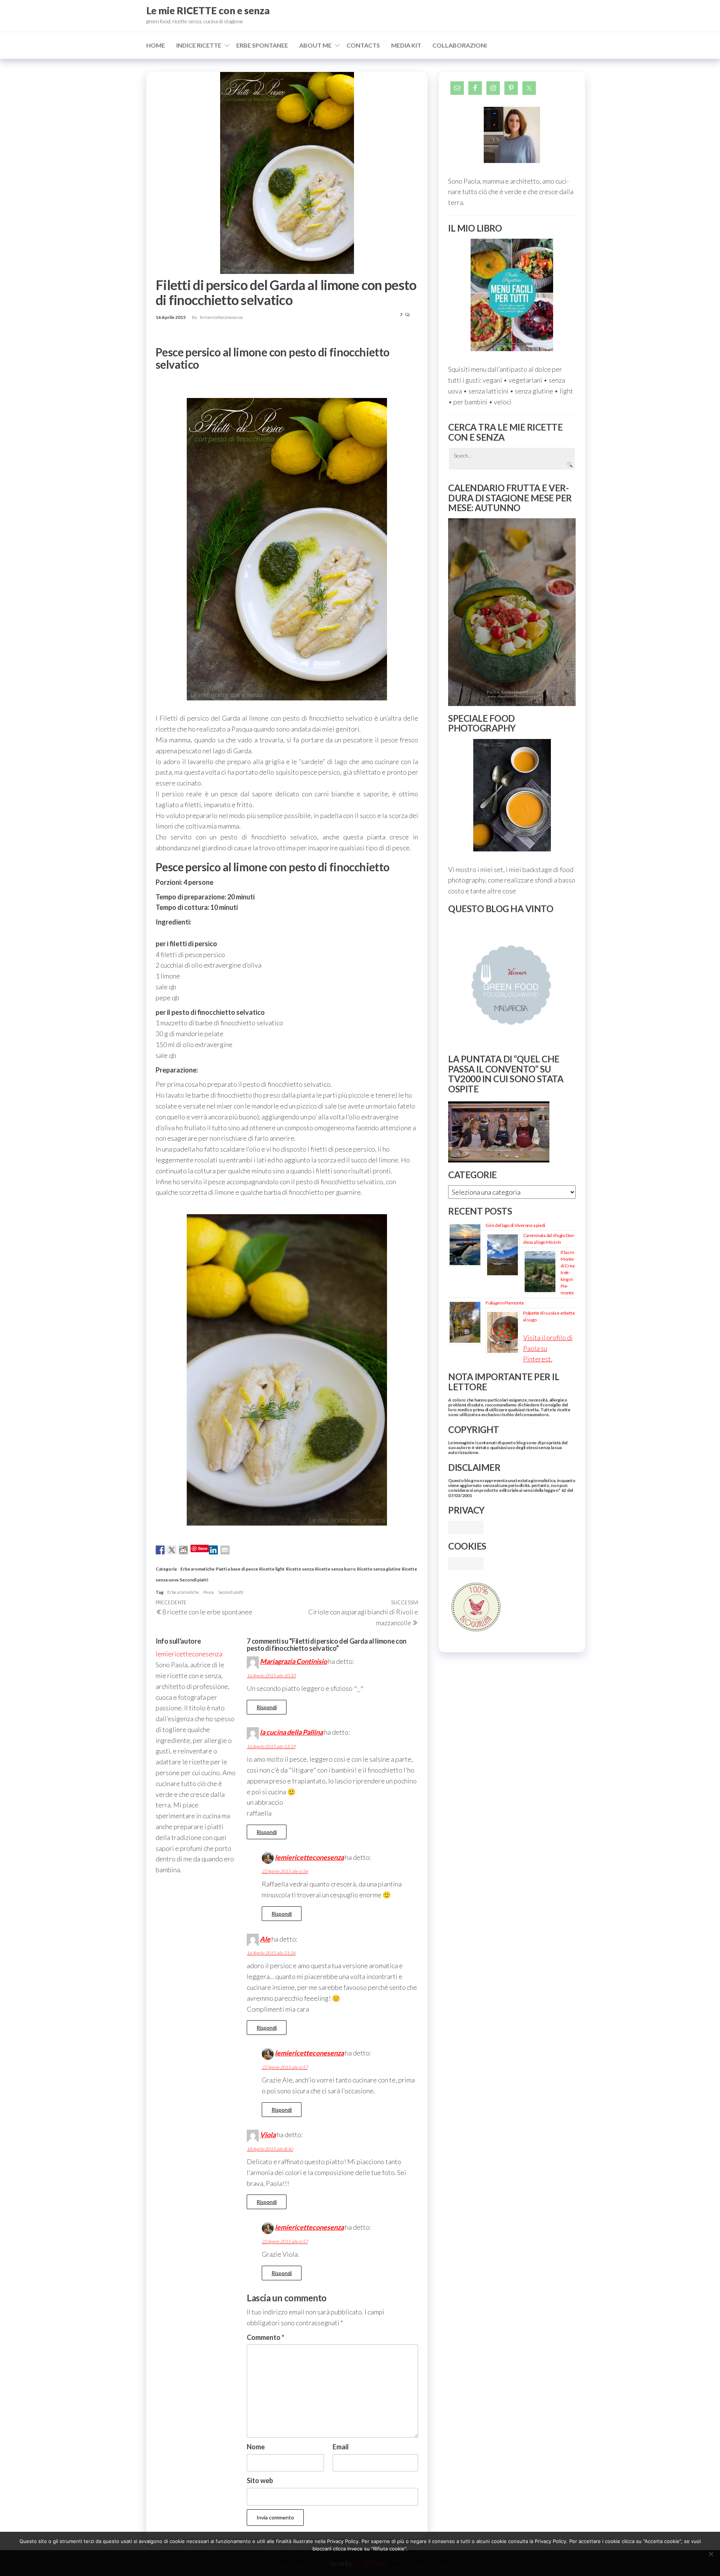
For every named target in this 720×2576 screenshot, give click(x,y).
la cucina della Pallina (291, 1732)
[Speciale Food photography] (512, 795)
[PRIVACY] (466, 1526)
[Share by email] (225, 1550)
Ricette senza (300, 1569)
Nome (256, 2447)
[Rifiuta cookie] (711, 2554)
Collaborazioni (460, 45)
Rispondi (267, 1707)
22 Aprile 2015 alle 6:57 (285, 2067)
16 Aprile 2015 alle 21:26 (271, 1953)
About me (315, 45)
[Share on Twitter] (172, 1550)
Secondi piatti (194, 1580)
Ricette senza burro (335, 1569)
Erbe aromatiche (197, 1569)
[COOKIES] (466, 1563)
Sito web (260, 2480)
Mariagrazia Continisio (293, 1661)
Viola (268, 2135)
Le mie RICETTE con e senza (208, 10)
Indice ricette (199, 45)
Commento (265, 2337)
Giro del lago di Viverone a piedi (515, 1225)
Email (341, 2447)
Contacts (363, 45)
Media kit (406, 45)
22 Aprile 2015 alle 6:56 (285, 1871)
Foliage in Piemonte (505, 1303)
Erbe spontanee (262, 45)
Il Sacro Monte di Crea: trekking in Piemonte (568, 1272)
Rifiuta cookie (346, 2562)
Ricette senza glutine (379, 1569)
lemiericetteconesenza (221, 317)
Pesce (209, 1592)
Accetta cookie (288, 2562)
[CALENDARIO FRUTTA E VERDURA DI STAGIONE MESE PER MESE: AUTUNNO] (512, 612)
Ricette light (272, 1569)
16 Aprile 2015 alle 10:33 (271, 1676)
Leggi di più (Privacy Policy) (420, 2562)
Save (203, 1548)
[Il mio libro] (512, 295)
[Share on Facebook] (160, 1550)
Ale (265, 1939)
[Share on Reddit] (183, 1550)
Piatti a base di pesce (237, 1569)
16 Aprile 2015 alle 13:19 (271, 1747)
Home (156, 45)
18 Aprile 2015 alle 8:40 (270, 2149)
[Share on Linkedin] (213, 1550)
